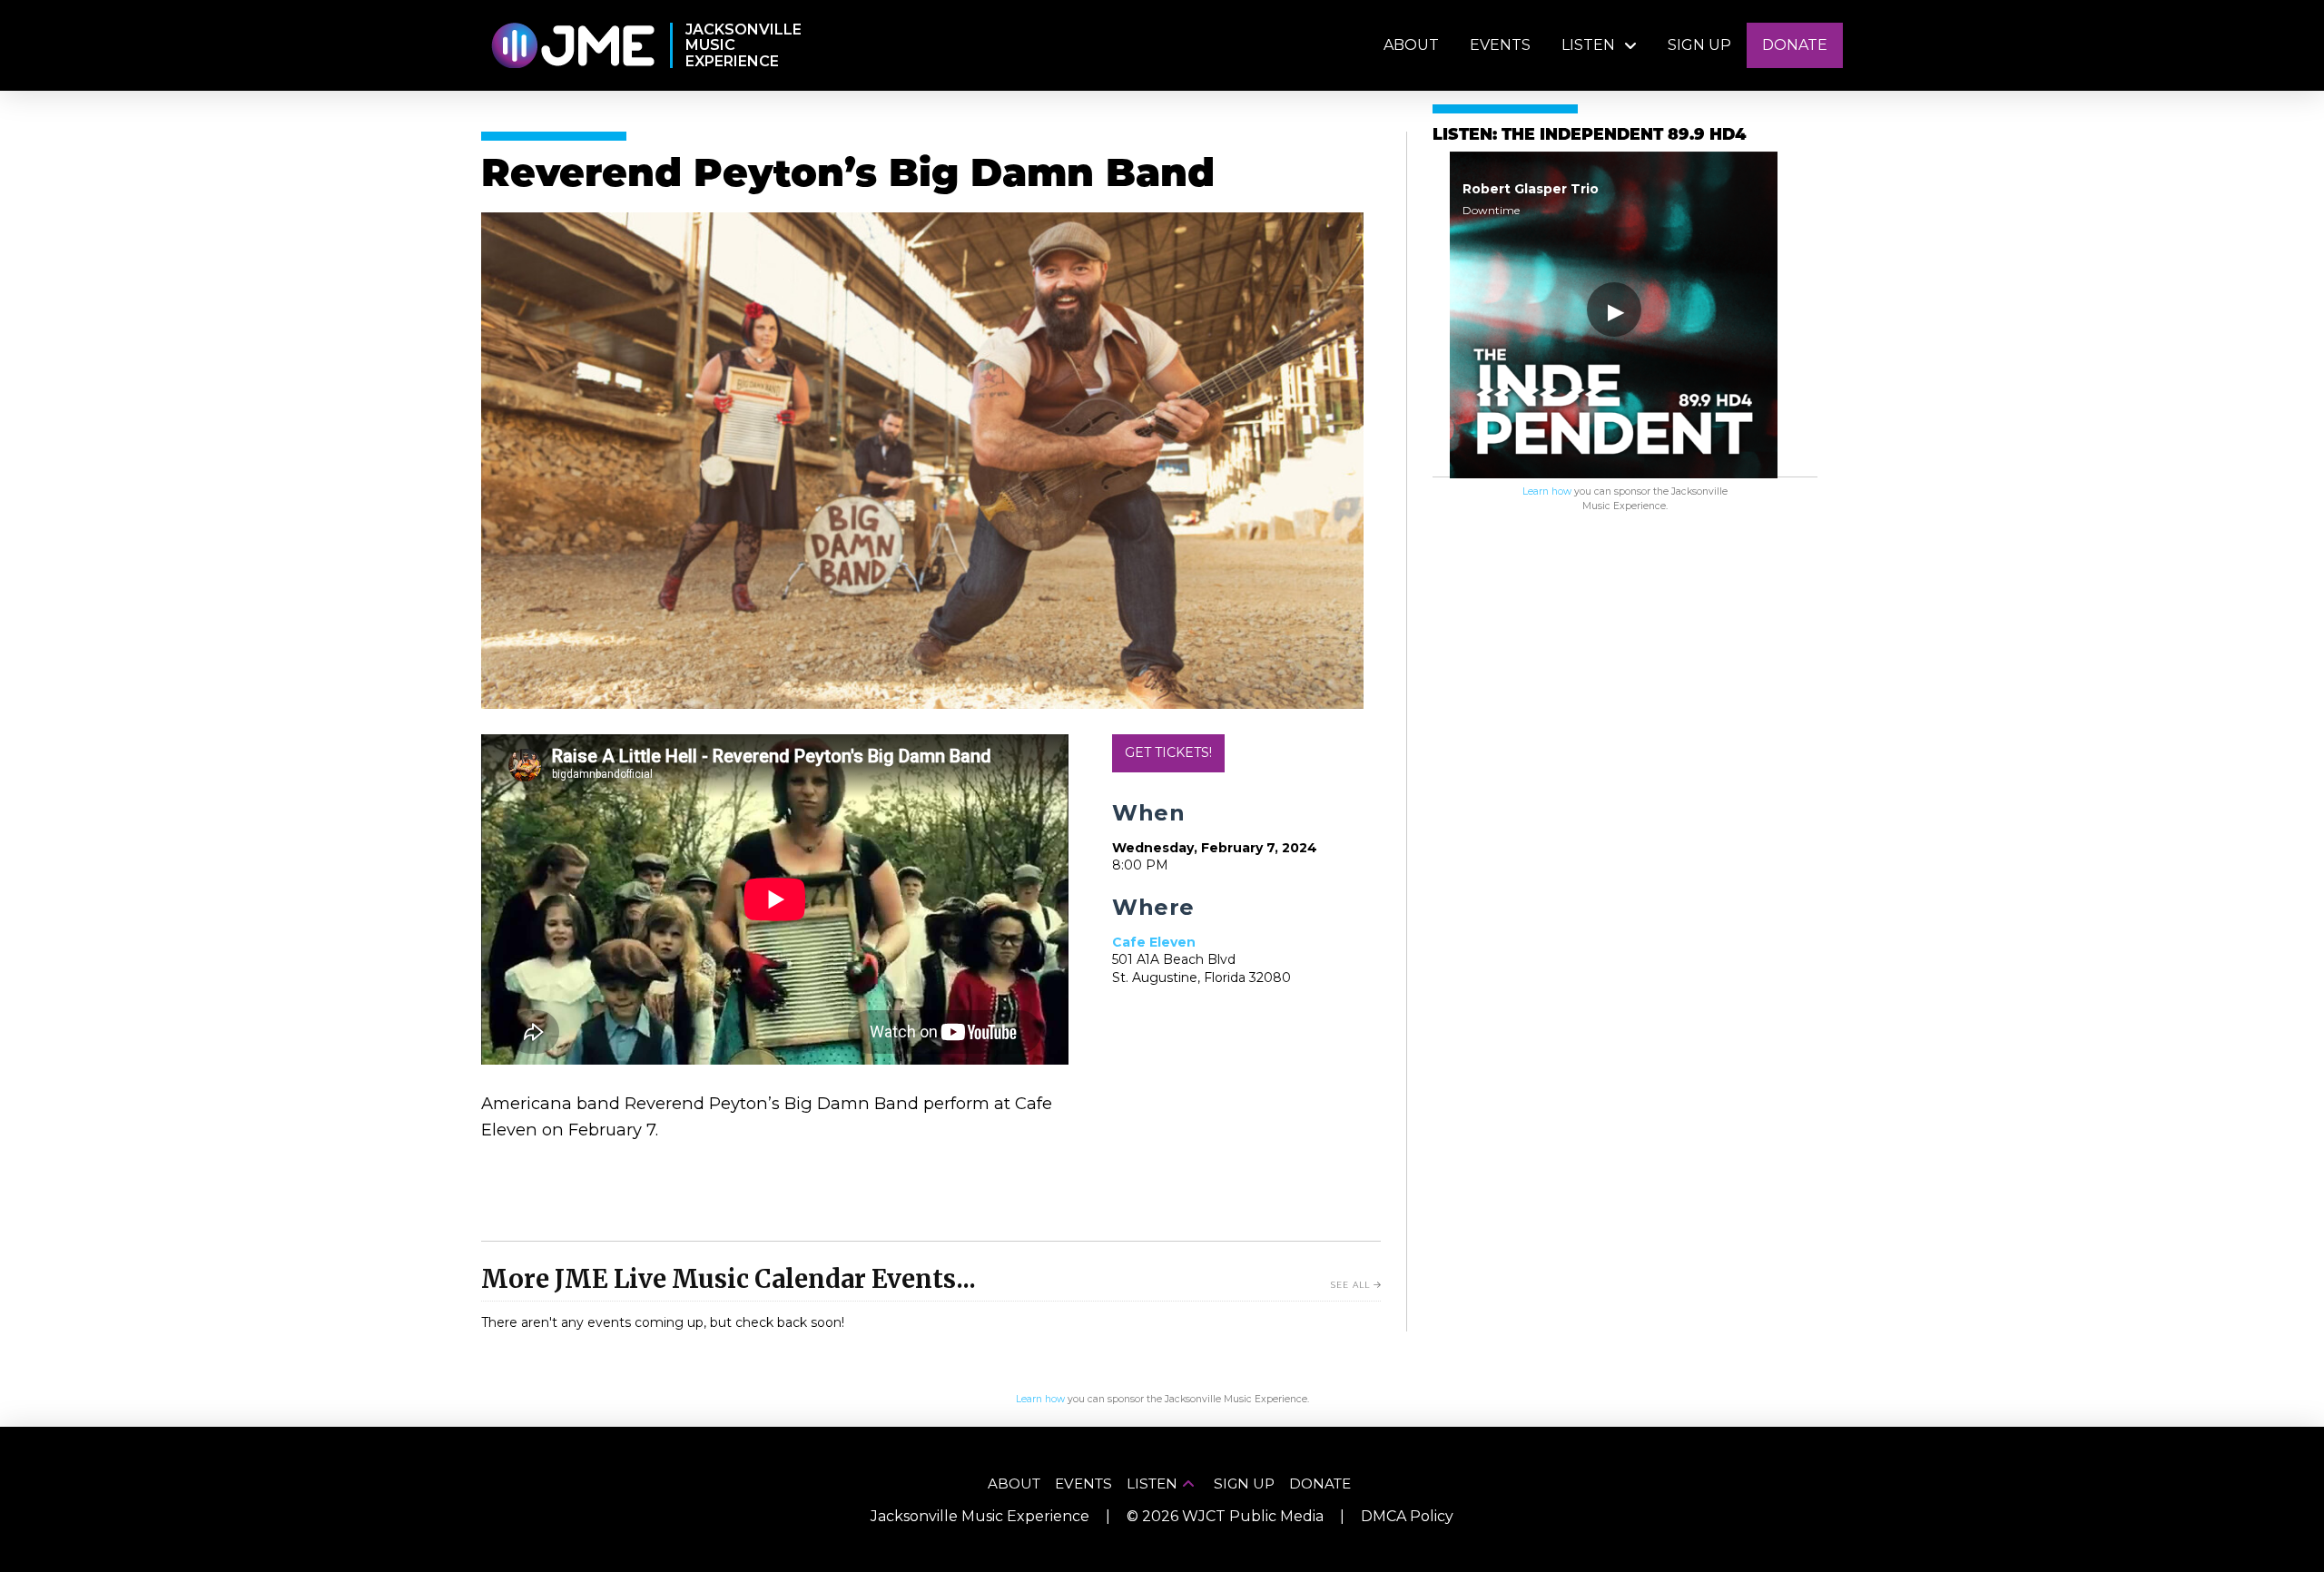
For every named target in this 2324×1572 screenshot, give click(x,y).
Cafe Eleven (1154, 942)
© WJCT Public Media (1225, 1516)
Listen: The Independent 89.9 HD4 (1589, 136)
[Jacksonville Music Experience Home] (572, 46)
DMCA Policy (1407, 1516)
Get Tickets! (1168, 752)
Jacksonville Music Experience (980, 1516)
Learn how (1547, 491)
